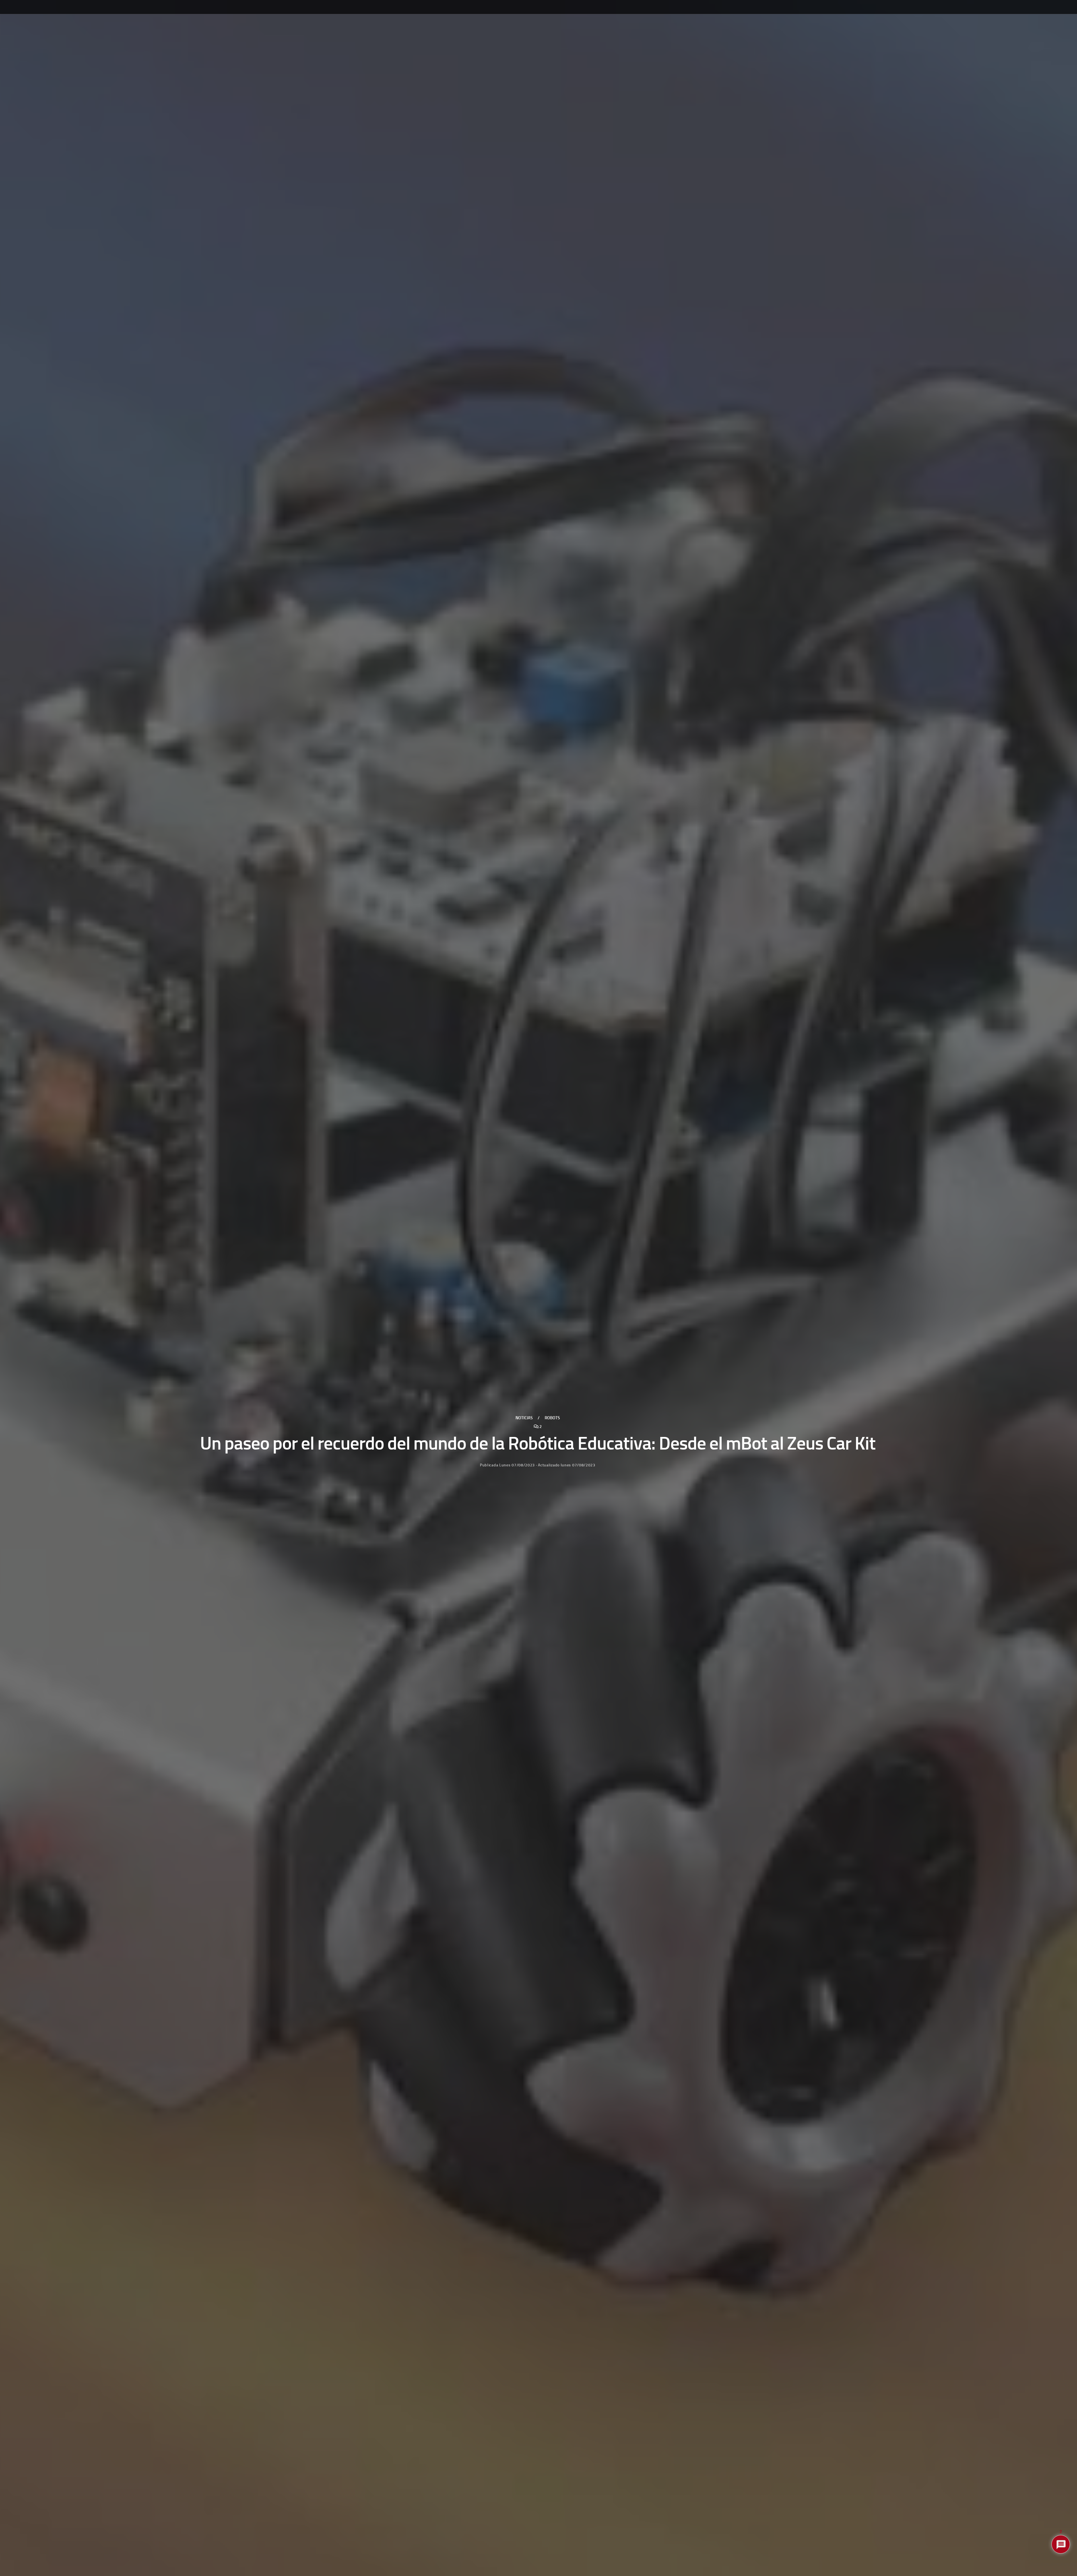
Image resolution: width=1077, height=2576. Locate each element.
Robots (552, 1418)
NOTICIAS (524, 1418)
